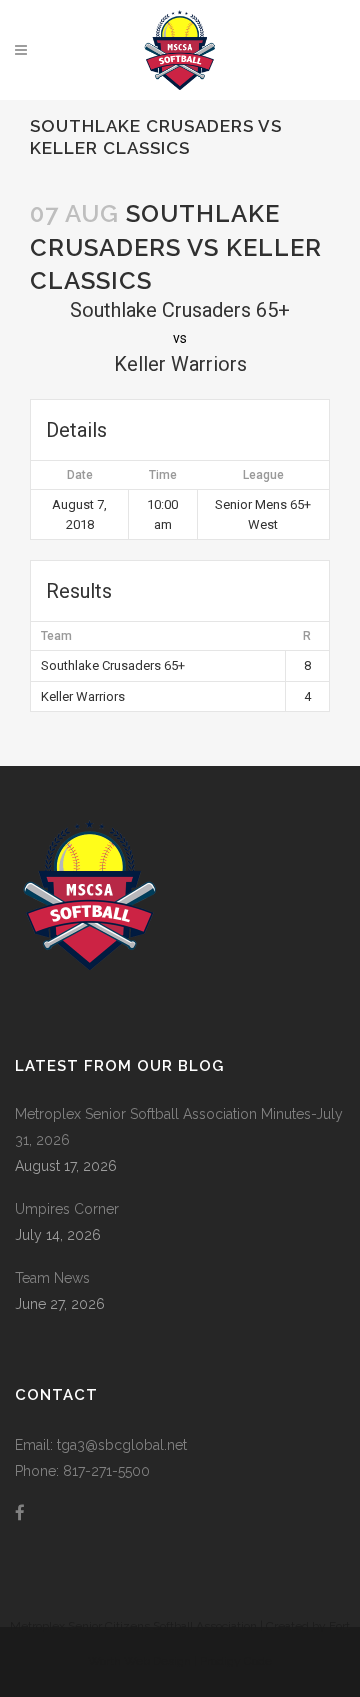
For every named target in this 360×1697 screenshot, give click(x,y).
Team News (52, 1278)
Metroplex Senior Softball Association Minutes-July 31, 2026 (179, 1127)
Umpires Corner (67, 1209)
